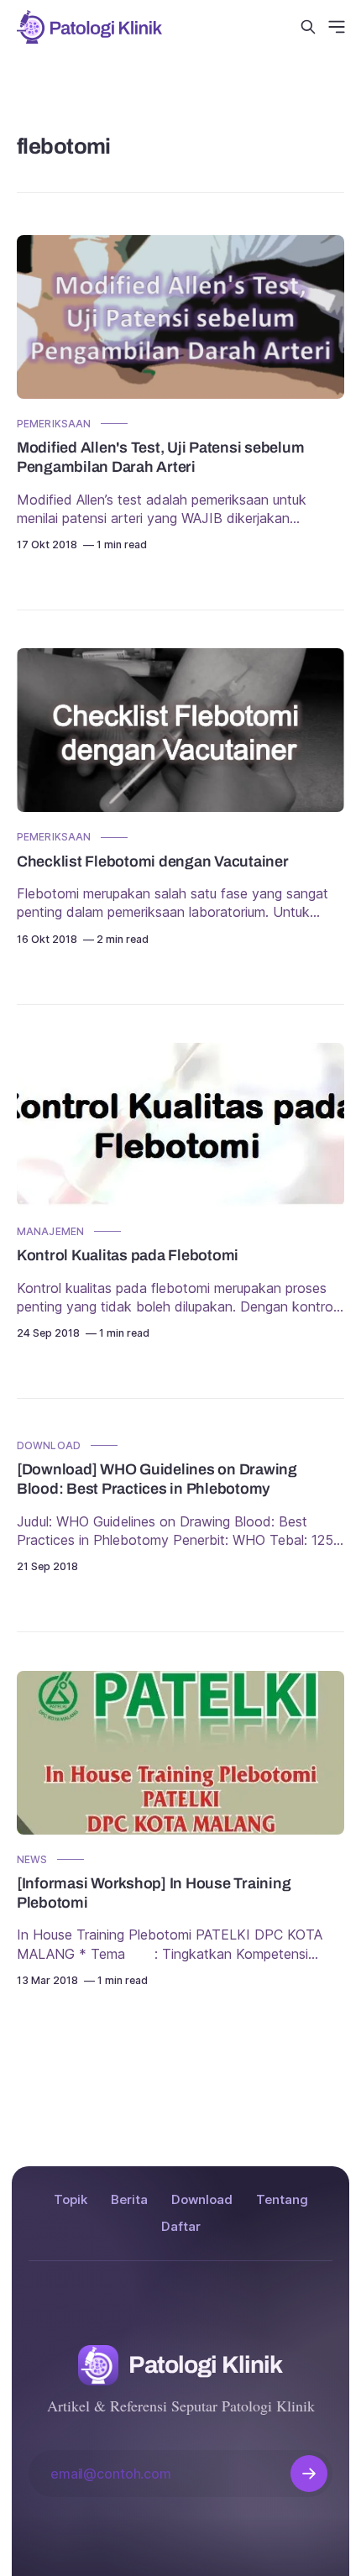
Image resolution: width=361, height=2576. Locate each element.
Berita (129, 2199)
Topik (71, 2199)
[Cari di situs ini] (308, 27)
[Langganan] (309, 2474)
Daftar (181, 2226)
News (32, 1859)
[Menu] (337, 27)
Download (49, 1445)
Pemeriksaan (54, 424)
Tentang (282, 2199)
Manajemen (50, 1231)
